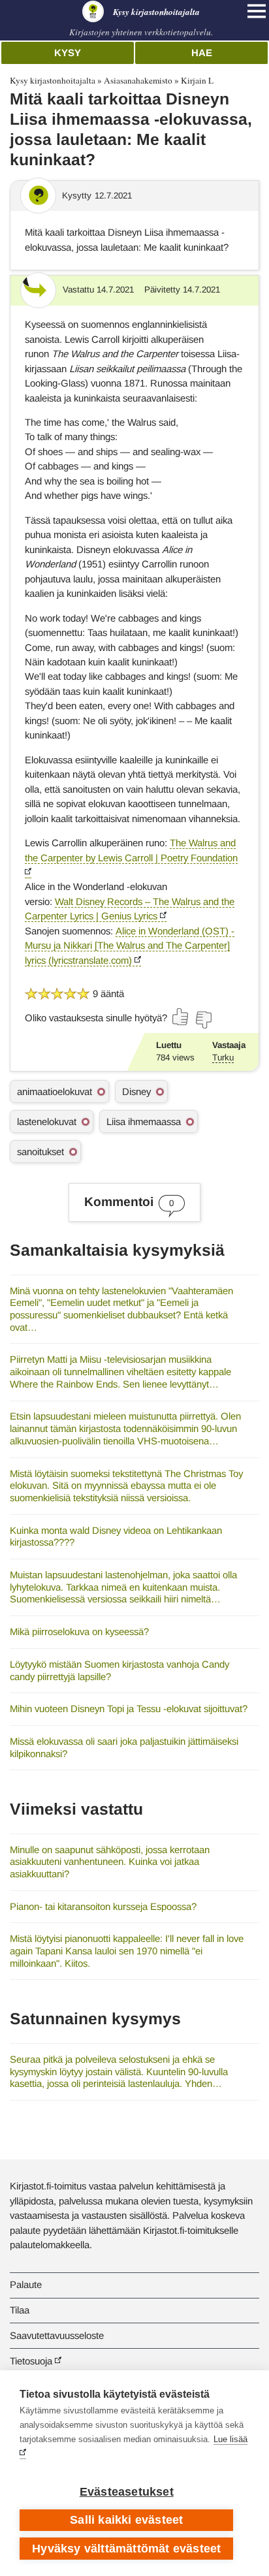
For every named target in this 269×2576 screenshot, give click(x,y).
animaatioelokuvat (55, 1091)
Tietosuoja (31, 2361)
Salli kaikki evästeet (126, 2520)
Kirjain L (197, 80)
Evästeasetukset (127, 2492)
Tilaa (20, 2310)
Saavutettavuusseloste (57, 2335)
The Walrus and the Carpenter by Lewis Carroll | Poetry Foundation (131, 850)
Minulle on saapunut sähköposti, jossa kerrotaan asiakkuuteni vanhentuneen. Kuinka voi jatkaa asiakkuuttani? (110, 1862)
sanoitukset (40, 1152)
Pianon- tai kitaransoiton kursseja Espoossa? (103, 1906)
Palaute (26, 2284)
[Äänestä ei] (203, 1020)
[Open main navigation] (257, 11)
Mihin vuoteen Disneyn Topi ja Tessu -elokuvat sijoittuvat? (129, 1709)
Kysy (68, 53)
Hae (202, 53)
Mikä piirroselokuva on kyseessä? (79, 1631)
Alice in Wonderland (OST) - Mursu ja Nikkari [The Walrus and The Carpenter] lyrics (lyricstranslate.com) (130, 946)
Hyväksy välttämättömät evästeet (126, 2549)
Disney (136, 1091)
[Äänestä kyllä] (181, 1017)
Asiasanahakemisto (138, 80)
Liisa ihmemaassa (144, 1121)
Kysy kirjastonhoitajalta (53, 80)
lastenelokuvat (47, 1121)
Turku (223, 1057)
